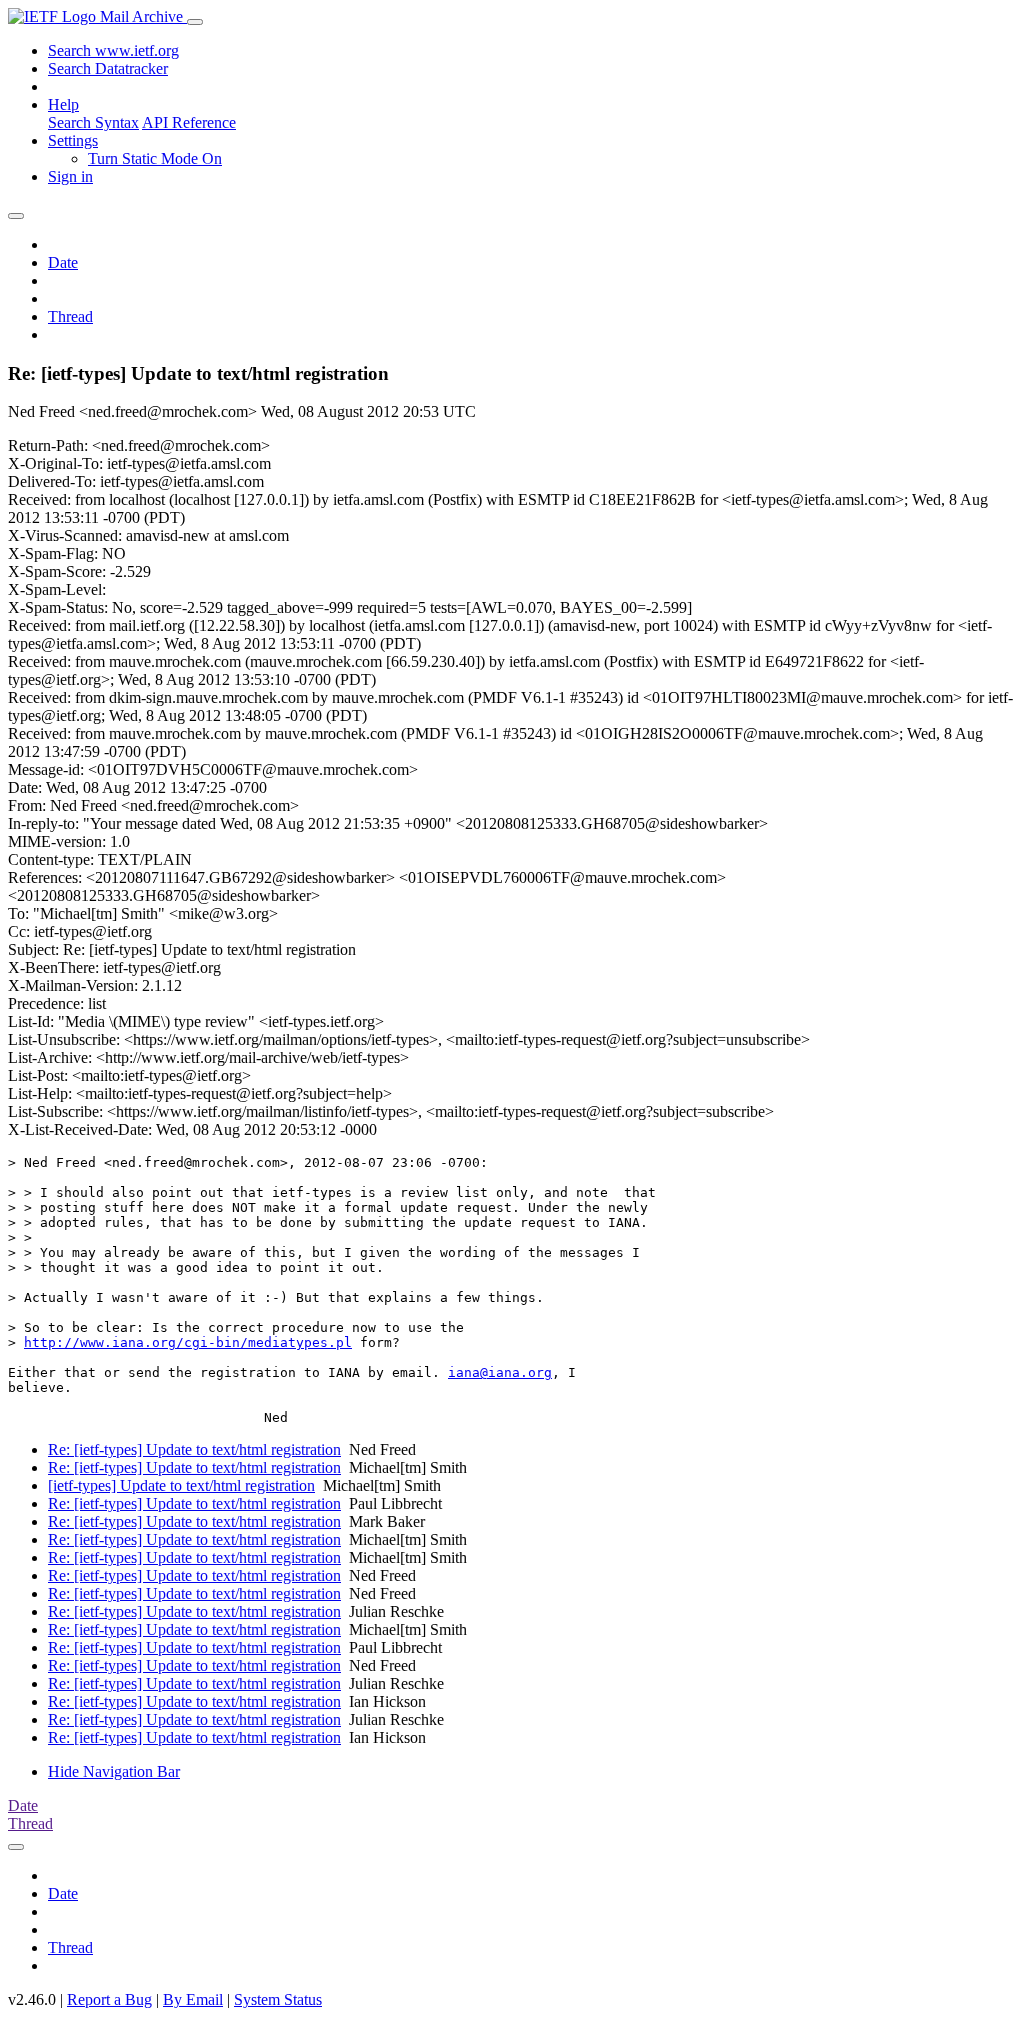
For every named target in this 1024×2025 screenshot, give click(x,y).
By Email (193, 1999)
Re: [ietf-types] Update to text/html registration (194, 1449)
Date (63, 262)
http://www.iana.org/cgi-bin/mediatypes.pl (188, 1342)
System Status (278, 1999)
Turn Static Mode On (155, 158)
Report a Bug (109, 1999)
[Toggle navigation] (195, 22)
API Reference (189, 122)
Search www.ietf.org (113, 50)
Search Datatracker (108, 68)
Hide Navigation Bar (114, 1771)
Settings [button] (73, 140)
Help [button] (63, 104)
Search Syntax (93, 122)
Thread (70, 316)
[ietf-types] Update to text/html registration (181, 1485)
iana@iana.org (500, 1372)
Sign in (70, 176)
